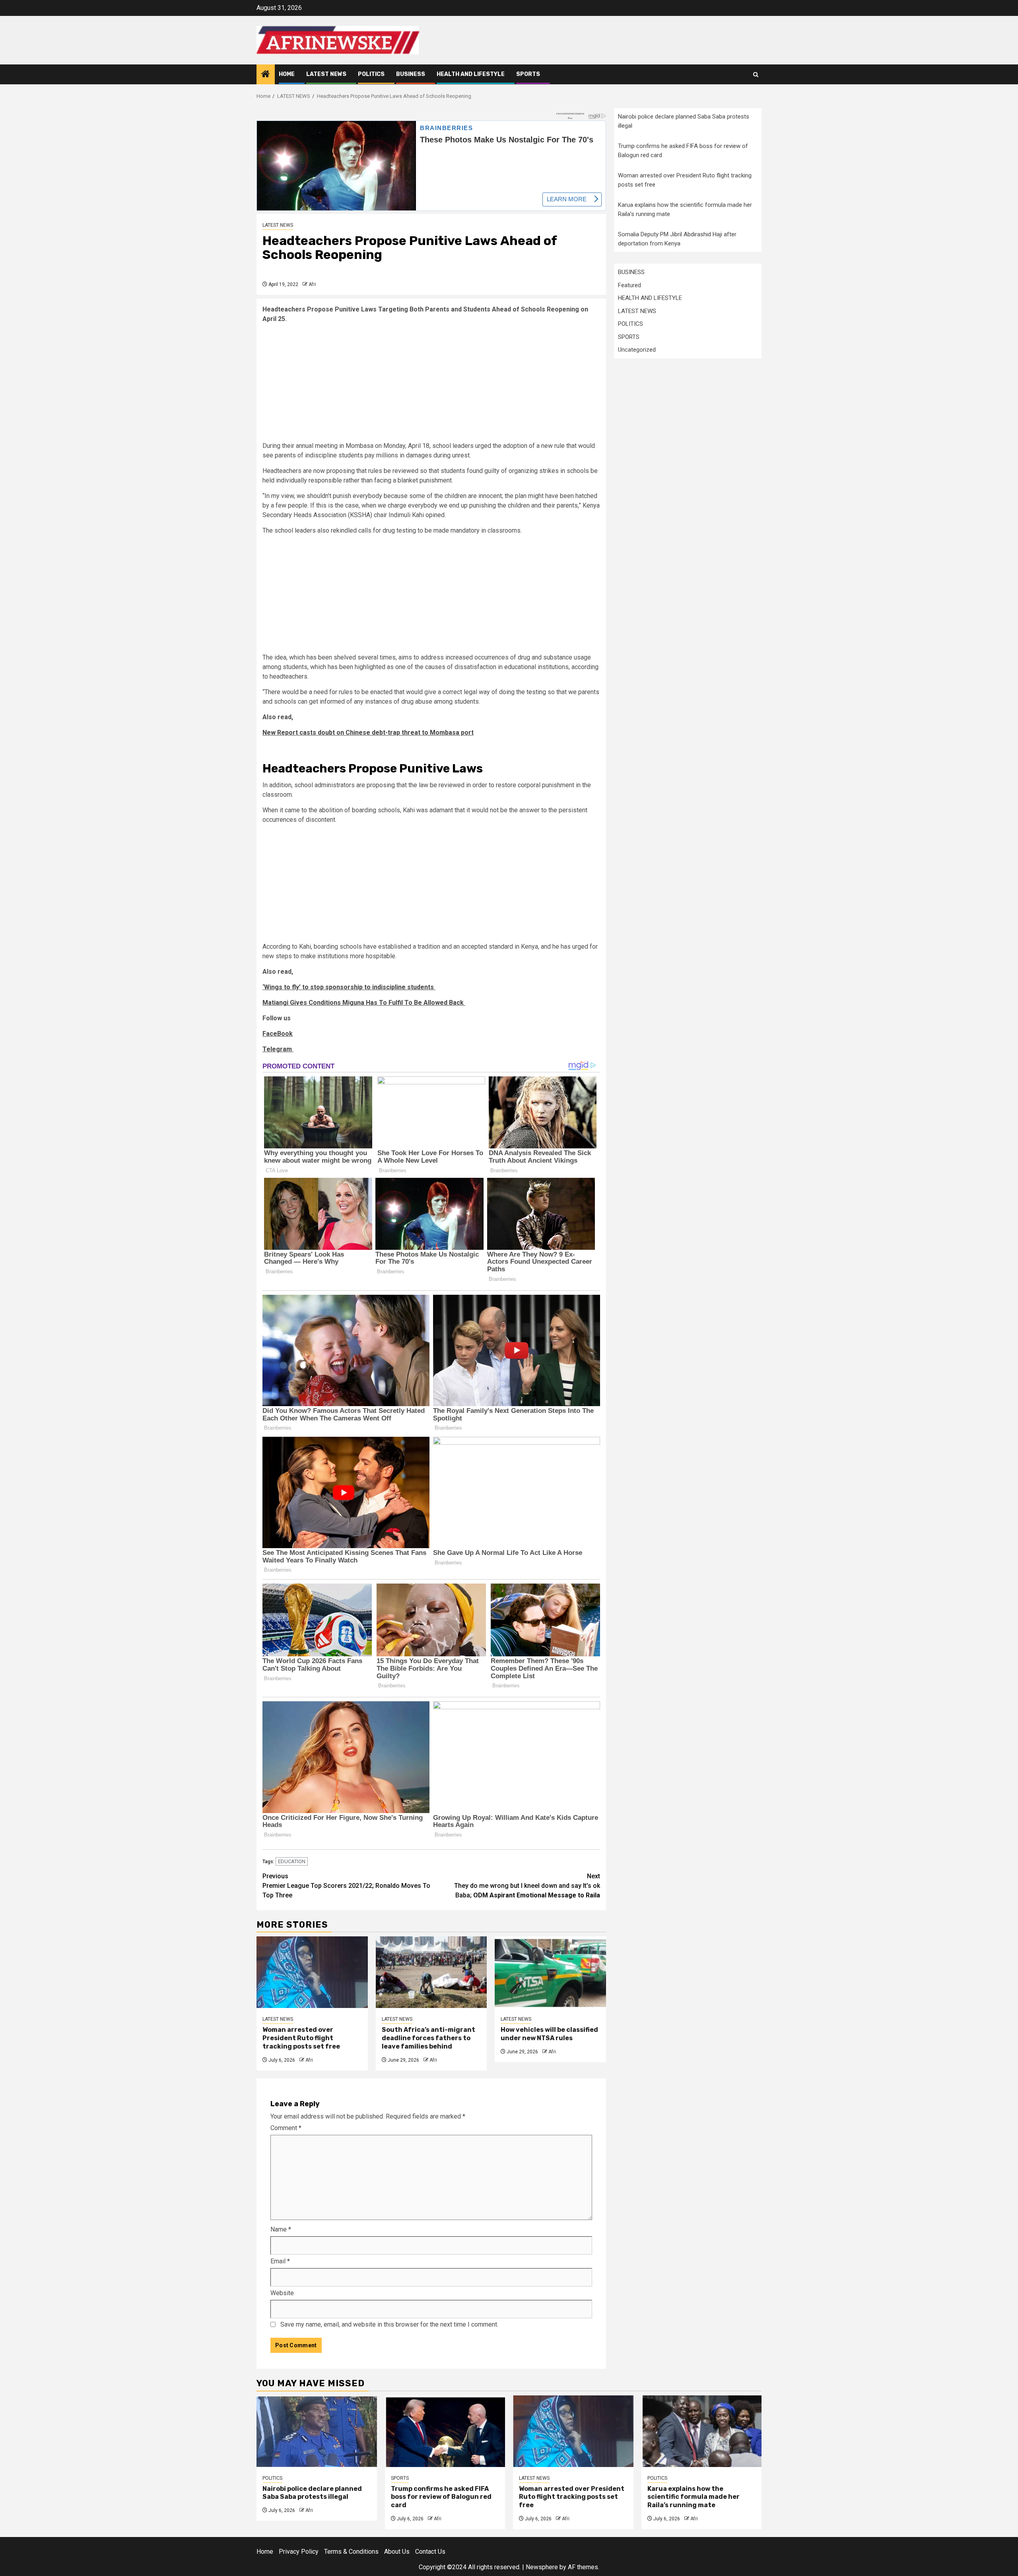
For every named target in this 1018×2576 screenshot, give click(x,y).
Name (281, 2229)
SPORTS (528, 74)
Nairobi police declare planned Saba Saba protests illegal (312, 2493)
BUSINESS (411, 74)
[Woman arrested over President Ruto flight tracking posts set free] (312, 1972)
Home (287, 74)
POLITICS (371, 74)
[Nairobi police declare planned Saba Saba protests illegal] (317, 2431)
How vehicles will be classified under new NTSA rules (549, 2034)
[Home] (266, 75)
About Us (397, 2552)
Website (282, 2293)
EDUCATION (292, 1861)
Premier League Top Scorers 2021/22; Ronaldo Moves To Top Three (346, 1886)
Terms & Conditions (351, 2552)
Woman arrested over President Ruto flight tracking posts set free (301, 2038)
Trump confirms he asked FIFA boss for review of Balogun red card (441, 2497)
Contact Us (430, 2552)
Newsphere (542, 2567)
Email (280, 2261)
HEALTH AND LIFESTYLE (471, 74)
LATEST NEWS (326, 74)
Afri (312, 284)
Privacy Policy (299, 2552)
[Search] (756, 75)
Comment (286, 2128)
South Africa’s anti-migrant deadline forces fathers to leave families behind (428, 2038)
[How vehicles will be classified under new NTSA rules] (550, 1972)
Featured (629, 285)
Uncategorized (637, 350)
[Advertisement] (431, 385)
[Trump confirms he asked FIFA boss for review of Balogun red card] (445, 2431)
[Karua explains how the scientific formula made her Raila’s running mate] (702, 2431)
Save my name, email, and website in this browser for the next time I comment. (389, 2324)
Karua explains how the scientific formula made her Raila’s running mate (694, 2497)
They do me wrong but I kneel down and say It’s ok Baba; (527, 1886)
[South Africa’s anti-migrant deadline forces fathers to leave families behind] (431, 1972)
